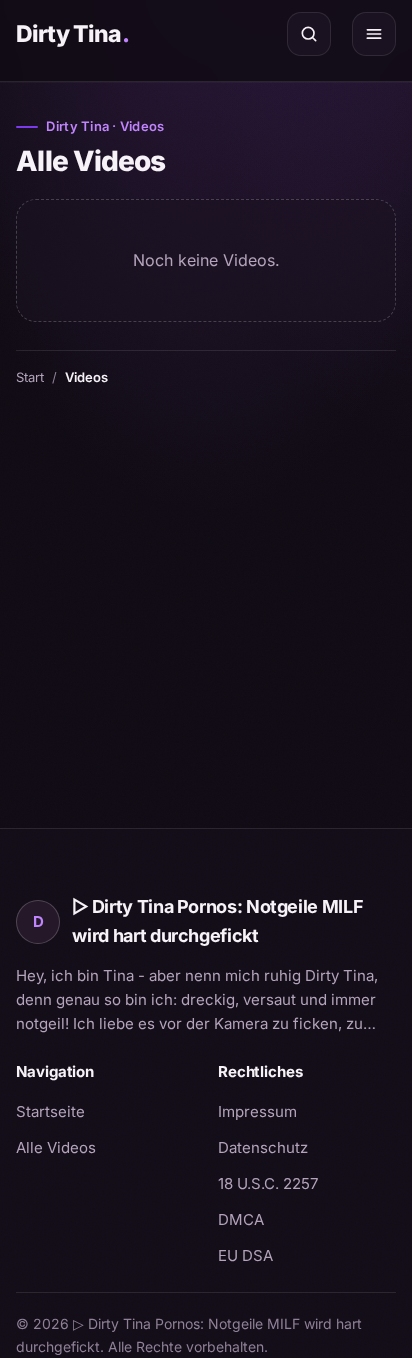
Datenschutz (263, 1147)
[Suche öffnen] (309, 34)
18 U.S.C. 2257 (268, 1183)
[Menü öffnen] (374, 34)
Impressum (257, 1111)
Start (30, 377)
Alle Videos (56, 1147)
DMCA (241, 1219)
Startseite (50, 1111)
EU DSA (245, 1255)
